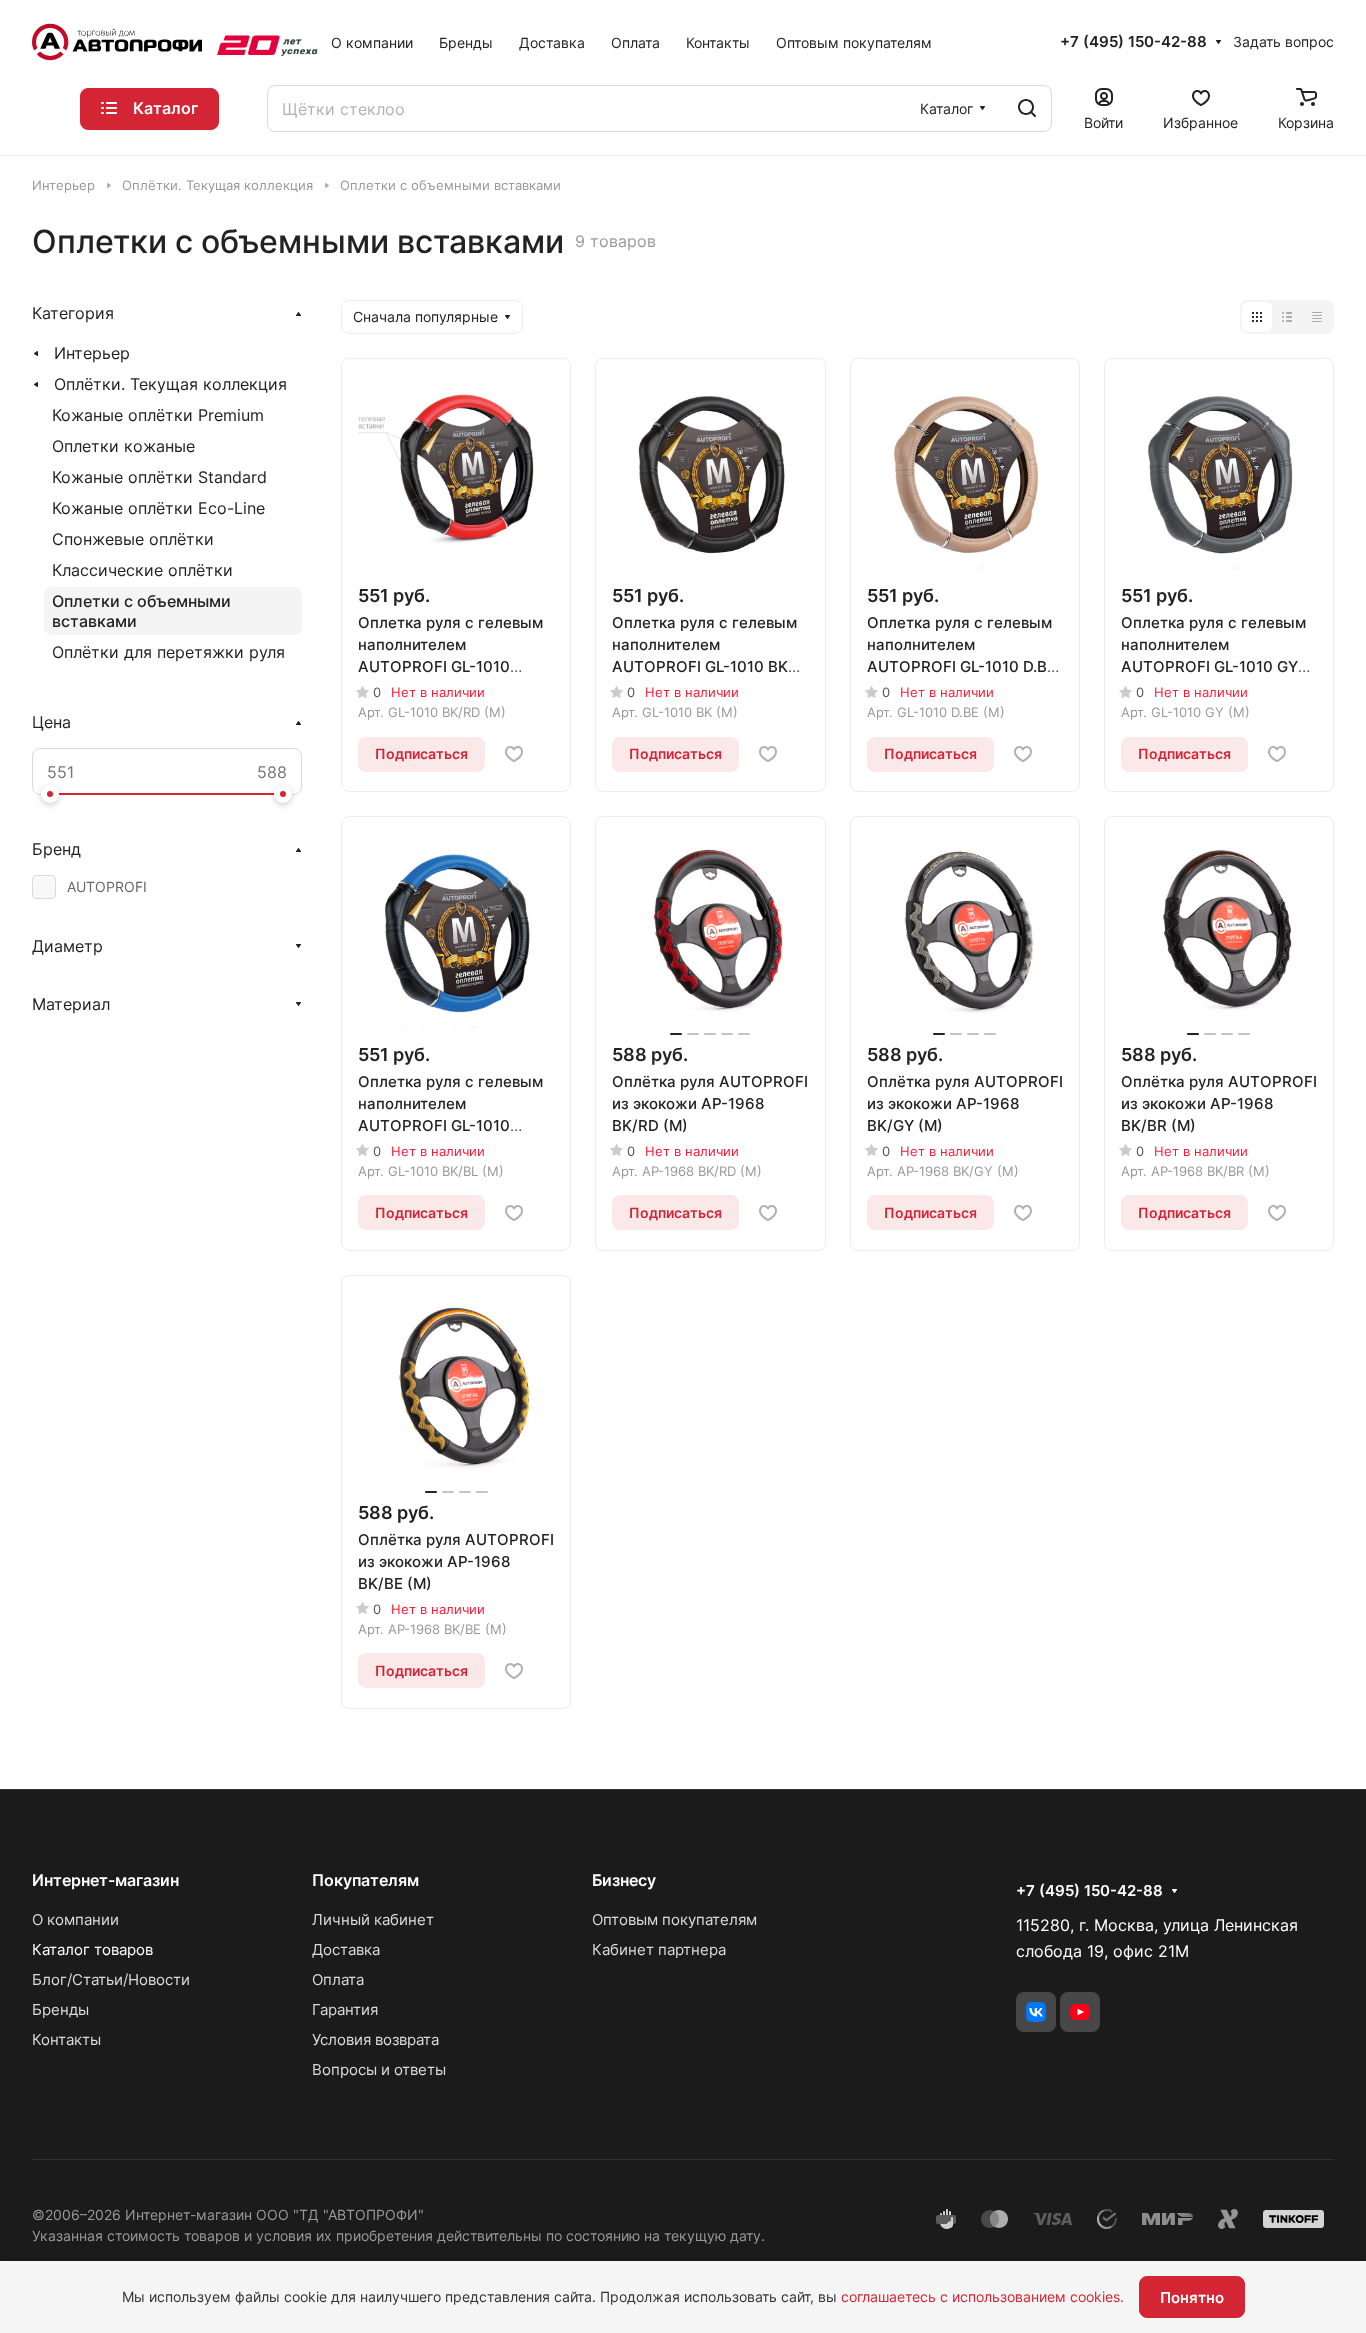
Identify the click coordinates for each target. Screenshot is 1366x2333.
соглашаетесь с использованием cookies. (982, 2296)
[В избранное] (514, 754)
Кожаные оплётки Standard (159, 477)
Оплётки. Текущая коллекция (170, 384)
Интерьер (92, 353)
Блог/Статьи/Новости (111, 1979)
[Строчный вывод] (1287, 317)
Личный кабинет (373, 1919)
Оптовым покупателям (674, 1919)
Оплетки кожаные (123, 446)
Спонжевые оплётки (133, 539)
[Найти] (1027, 108)
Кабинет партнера (659, 1949)
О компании (75, 1919)
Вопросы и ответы (379, 2069)
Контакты (66, 2039)
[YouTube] (1080, 2012)
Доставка (346, 1949)
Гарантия (345, 2009)
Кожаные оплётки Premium (158, 415)
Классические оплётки (142, 570)
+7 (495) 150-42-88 (1133, 42)
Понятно (1192, 2297)
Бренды (60, 2009)
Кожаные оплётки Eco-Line (158, 508)
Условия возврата (375, 2039)
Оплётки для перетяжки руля (168, 652)
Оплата (338, 1979)
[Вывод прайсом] (1317, 317)
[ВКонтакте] (1036, 2012)
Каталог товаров (92, 1949)
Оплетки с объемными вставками (141, 611)
